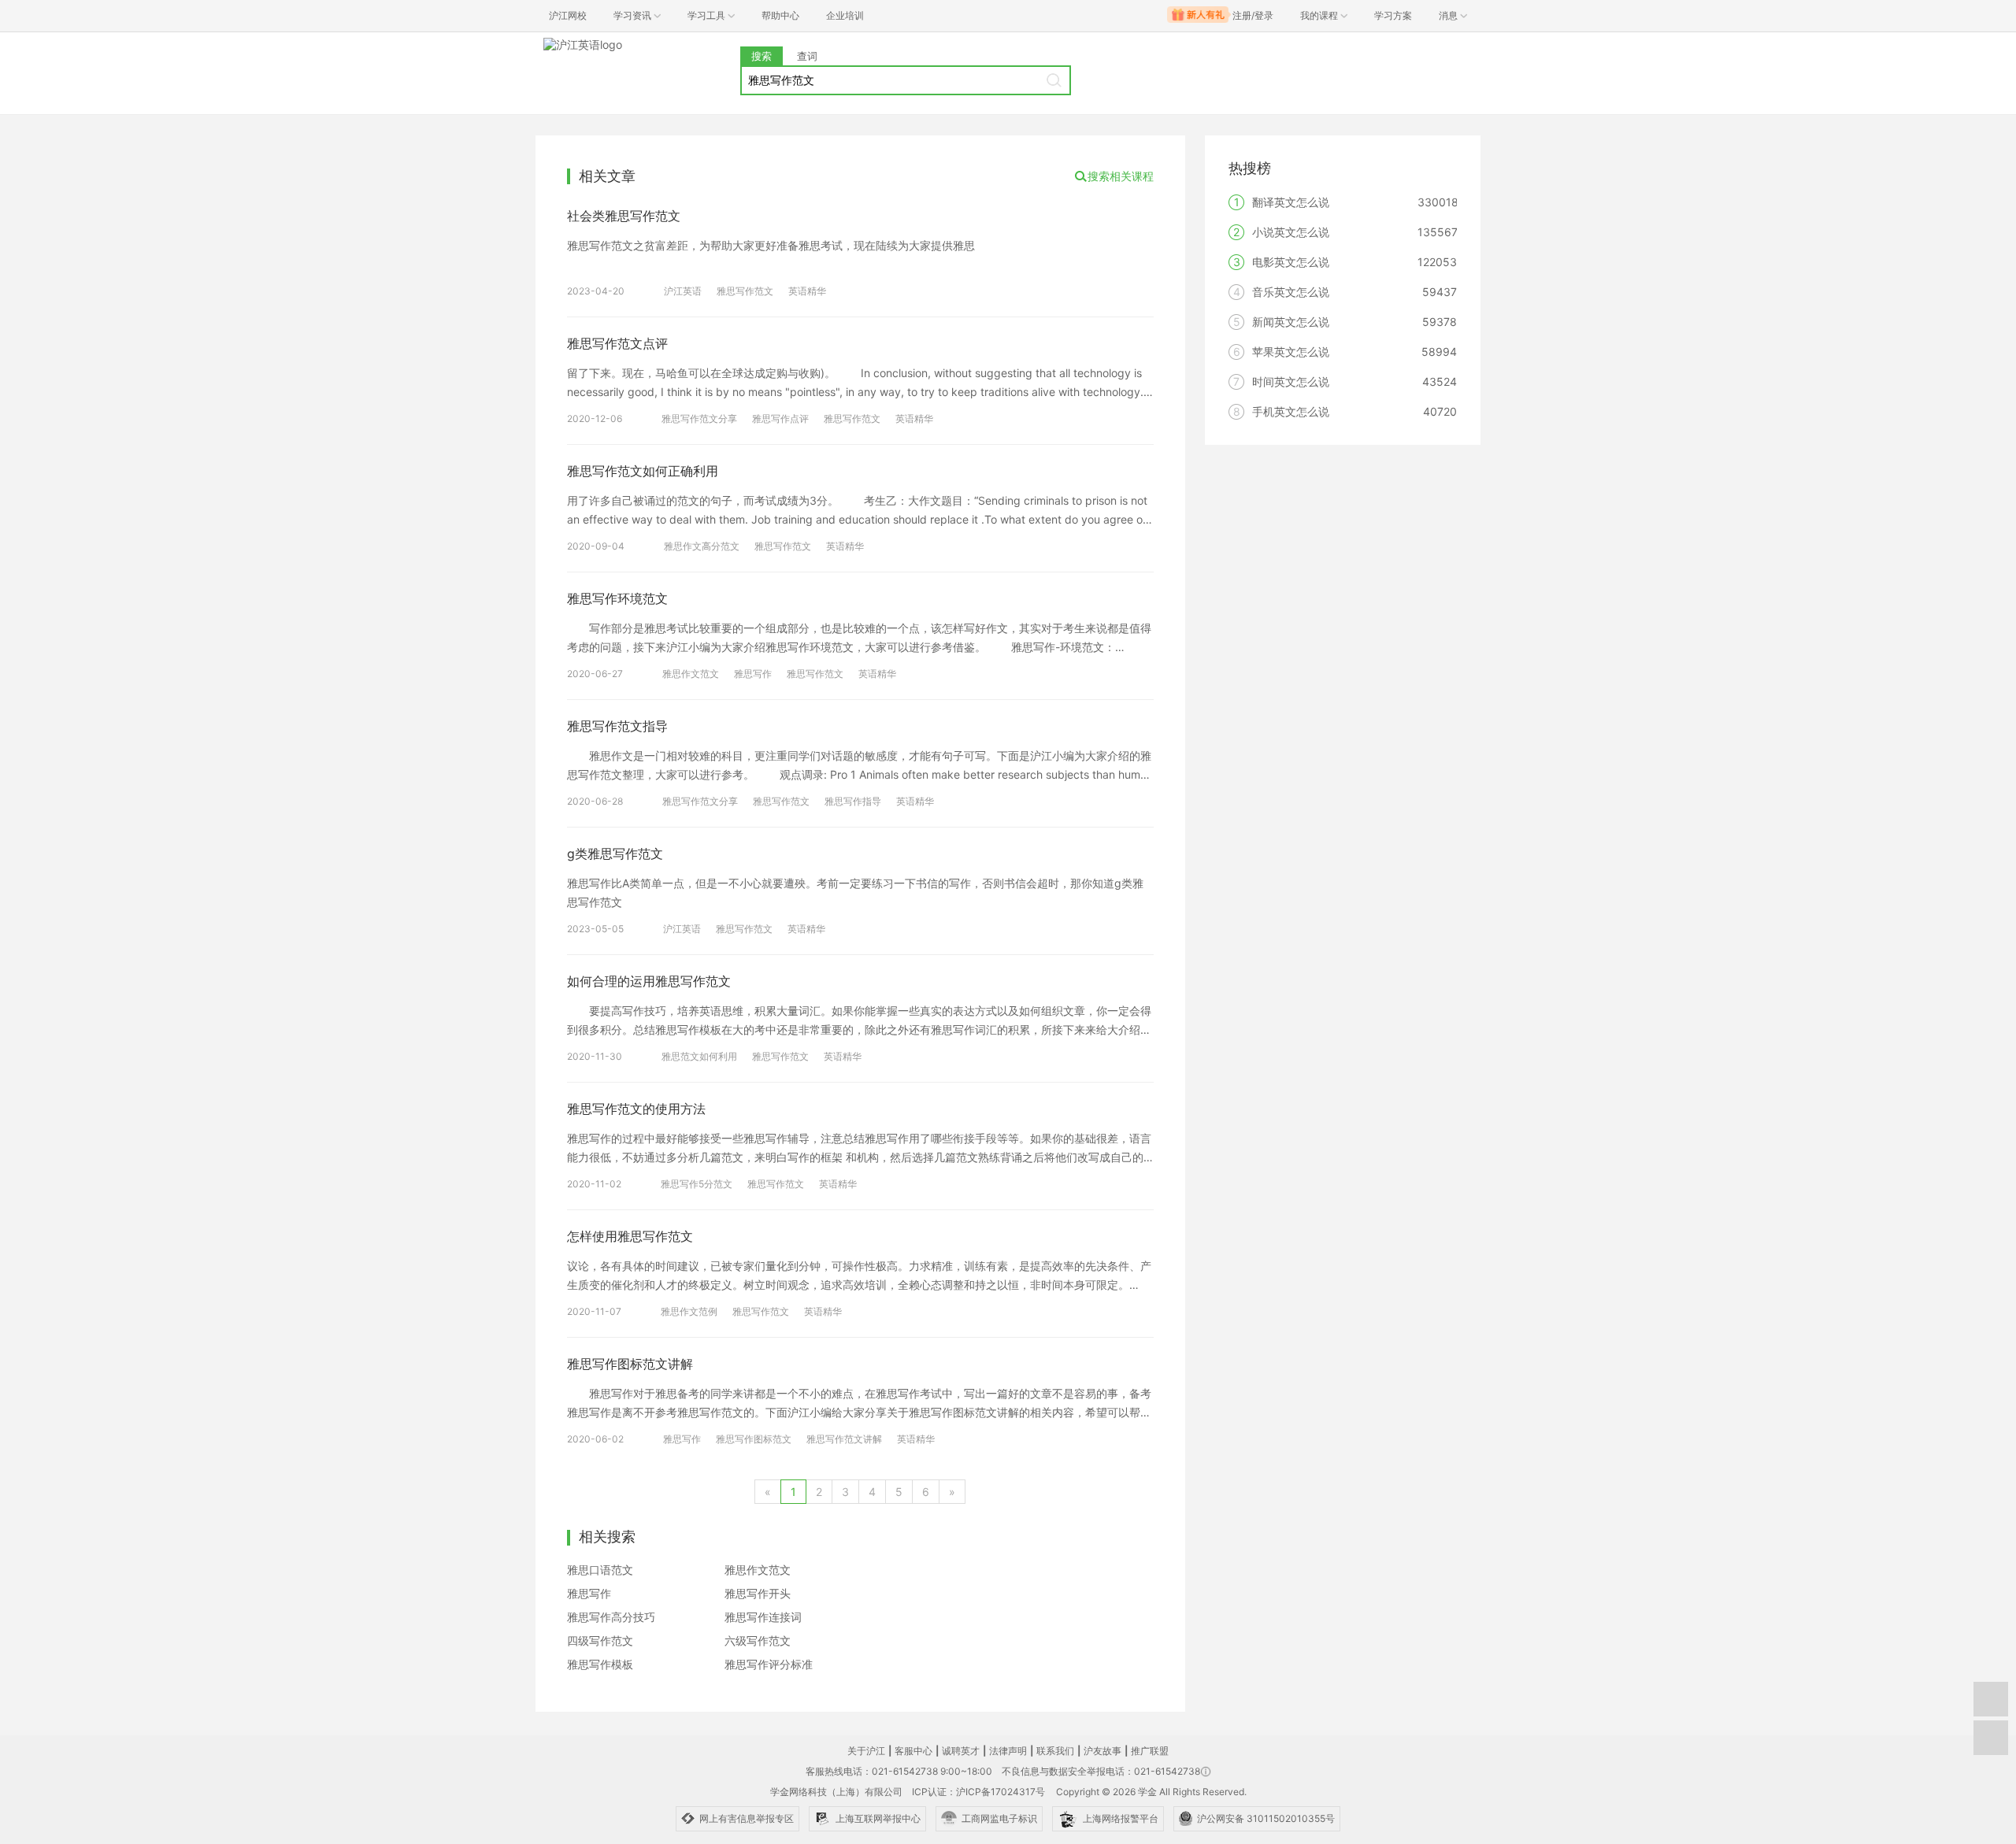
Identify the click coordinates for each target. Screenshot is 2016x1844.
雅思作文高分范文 (702, 546)
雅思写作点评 (780, 418)
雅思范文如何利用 (699, 1056)
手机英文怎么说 (1291, 411)
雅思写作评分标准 (769, 1664)
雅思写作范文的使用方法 (636, 1109)
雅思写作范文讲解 (844, 1439)
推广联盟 (1150, 1751)
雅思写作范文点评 (617, 343)
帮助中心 (780, 15)
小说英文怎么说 (1291, 232)
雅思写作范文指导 (617, 726)
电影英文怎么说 (1291, 262)
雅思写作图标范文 (754, 1439)
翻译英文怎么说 (1291, 202)
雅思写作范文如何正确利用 (643, 471)
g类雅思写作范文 (615, 853)
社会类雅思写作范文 (624, 216)
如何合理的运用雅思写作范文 (649, 981)
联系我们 (1055, 1751)
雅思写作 (753, 674)
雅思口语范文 (600, 1570)
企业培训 (845, 15)
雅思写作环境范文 (617, 598)
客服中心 (913, 1751)
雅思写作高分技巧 (611, 1617)
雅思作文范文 (691, 674)
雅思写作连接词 (763, 1617)
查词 (807, 56)
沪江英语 (683, 291)
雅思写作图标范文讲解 (630, 1364)
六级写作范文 (758, 1640)
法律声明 (1008, 1751)
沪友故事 (1102, 1751)
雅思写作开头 (758, 1593)
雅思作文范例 (689, 1311)
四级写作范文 (600, 1640)
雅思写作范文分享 (699, 418)
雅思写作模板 (600, 1664)
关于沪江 (866, 1751)
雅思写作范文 (745, 291)
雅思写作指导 (853, 801)
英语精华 (807, 291)
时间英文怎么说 (1291, 381)
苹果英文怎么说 (1291, 352)
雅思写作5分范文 (697, 1184)
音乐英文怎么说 (1291, 292)
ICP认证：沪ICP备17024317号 (978, 1792)
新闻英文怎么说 (1291, 322)
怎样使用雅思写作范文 (630, 1236)
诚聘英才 (961, 1751)
